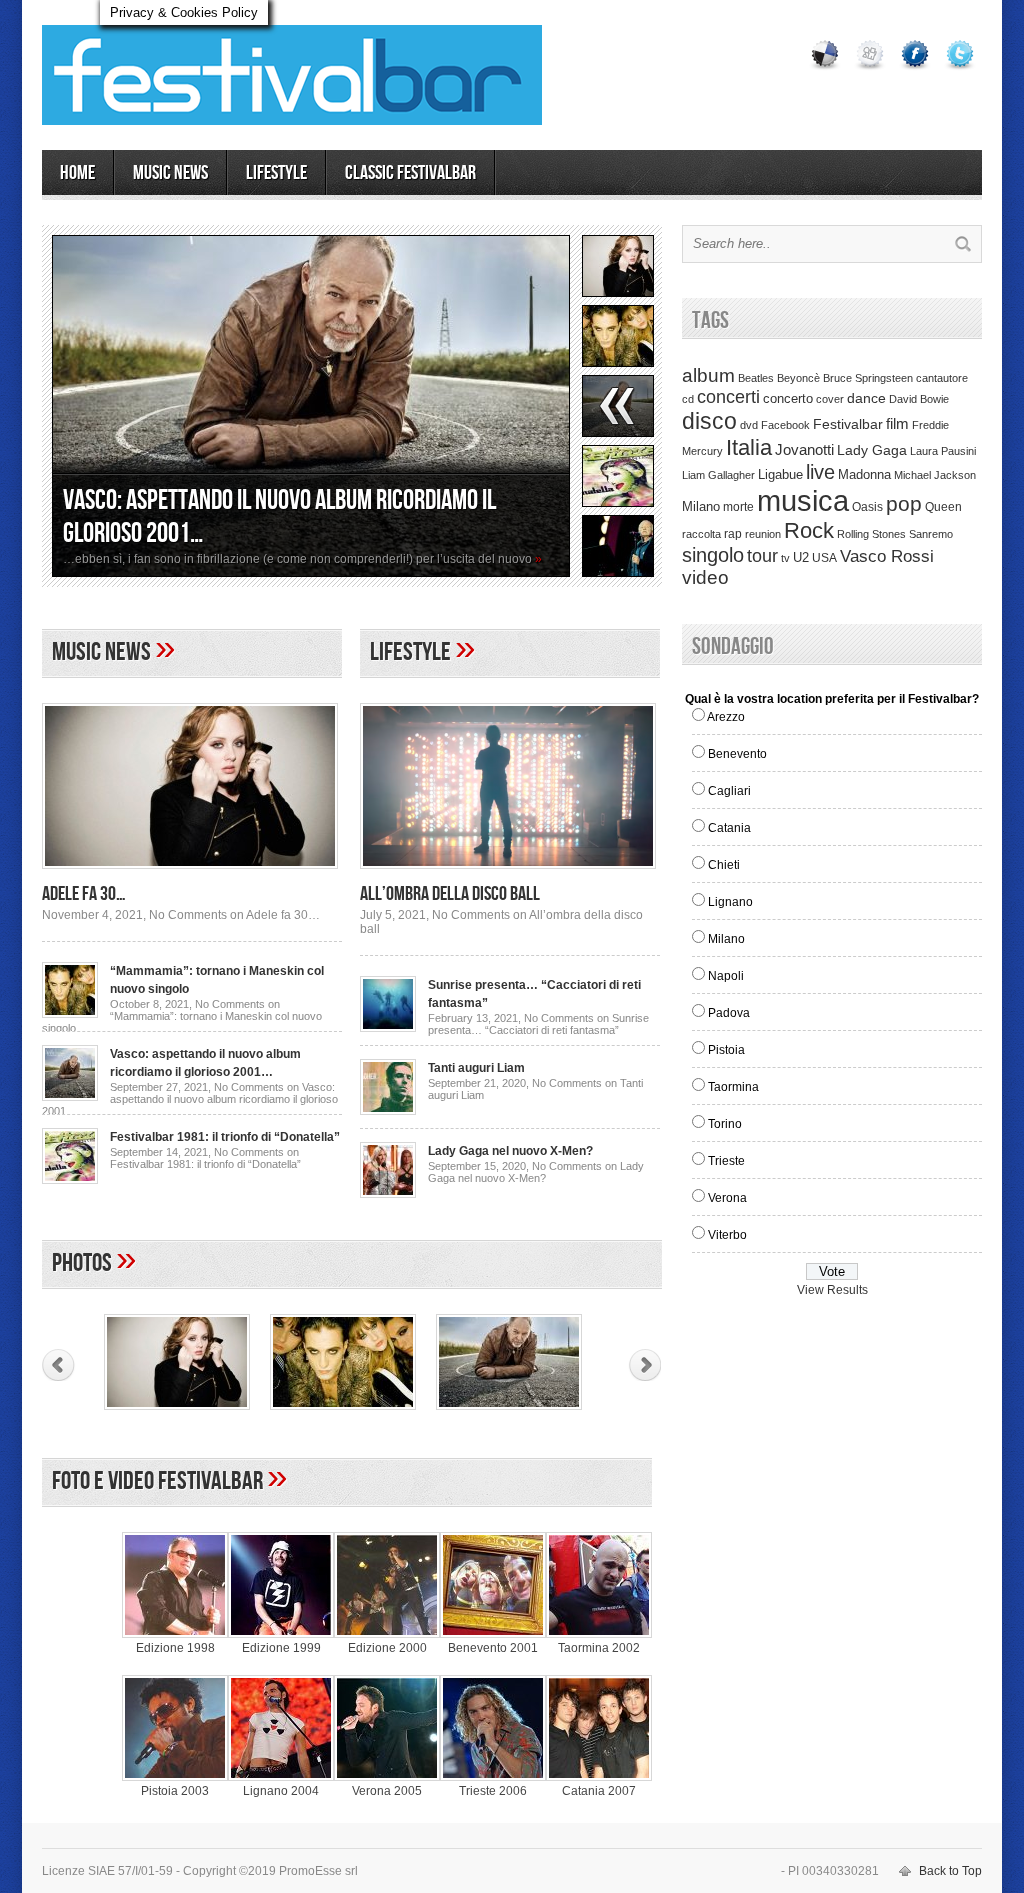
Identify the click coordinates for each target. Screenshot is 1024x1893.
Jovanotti (804, 450)
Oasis (867, 507)
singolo (713, 555)
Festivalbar (848, 424)
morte (738, 507)
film (897, 424)
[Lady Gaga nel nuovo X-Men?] (388, 1194)
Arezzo (726, 717)
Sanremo (931, 534)
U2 (801, 558)
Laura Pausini (943, 451)
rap (733, 534)
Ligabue (780, 474)
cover (830, 399)
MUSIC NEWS (170, 173)
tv (785, 558)
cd (688, 399)
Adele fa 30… (84, 894)
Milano (701, 506)
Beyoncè (798, 378)
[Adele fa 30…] (190, 875)
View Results (832, 1290)
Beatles (756, 378)
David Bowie (919, 399)
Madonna (864, 474)
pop (904, 503)
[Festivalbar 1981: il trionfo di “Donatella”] (70, 1180)
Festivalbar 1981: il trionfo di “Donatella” (225, 1137)
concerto (788, 399)
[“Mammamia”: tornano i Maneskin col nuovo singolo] (70, 1014)
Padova (729, 1013)
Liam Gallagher (718, 475)
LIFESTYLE (276, 173)
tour (762, 556)
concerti (728, 397)
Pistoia (726, 1050)
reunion (763, 534)
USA (824, 557)
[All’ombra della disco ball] (508, 875)
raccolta (701, 534)
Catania (729, 828)
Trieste (726, 1161)
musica (803, 500)
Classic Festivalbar (410, 173)
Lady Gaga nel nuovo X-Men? (510, 1151)
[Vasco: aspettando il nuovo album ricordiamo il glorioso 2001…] (311, 406)
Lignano (730, 902)
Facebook (785, 425)
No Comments (234, 915)
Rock (809, 530)
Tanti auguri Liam (476, 1068)
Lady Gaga (872, 450)
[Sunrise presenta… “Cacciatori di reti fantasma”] (388, 1028)
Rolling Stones (871, 534)
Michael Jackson (935, 475)
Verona (727, 1198)
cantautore (942, 378)
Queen (943, 507)
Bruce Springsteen (868, 378)
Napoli (726, 976)
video (705, 577)
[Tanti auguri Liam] (388, 1111)
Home (77, 173)
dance (866, 398)
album (708, 375)
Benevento (737, 754)
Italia (749, 447)
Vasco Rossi (887, 556)
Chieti (724, 865)
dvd (749, 425)
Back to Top (950, 1871)
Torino (725, 1124)
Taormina (733, 1087)
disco (709, 421)
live (820, 472)
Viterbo (727, 1235)
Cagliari (729, 791)
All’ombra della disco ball (450, 894)
